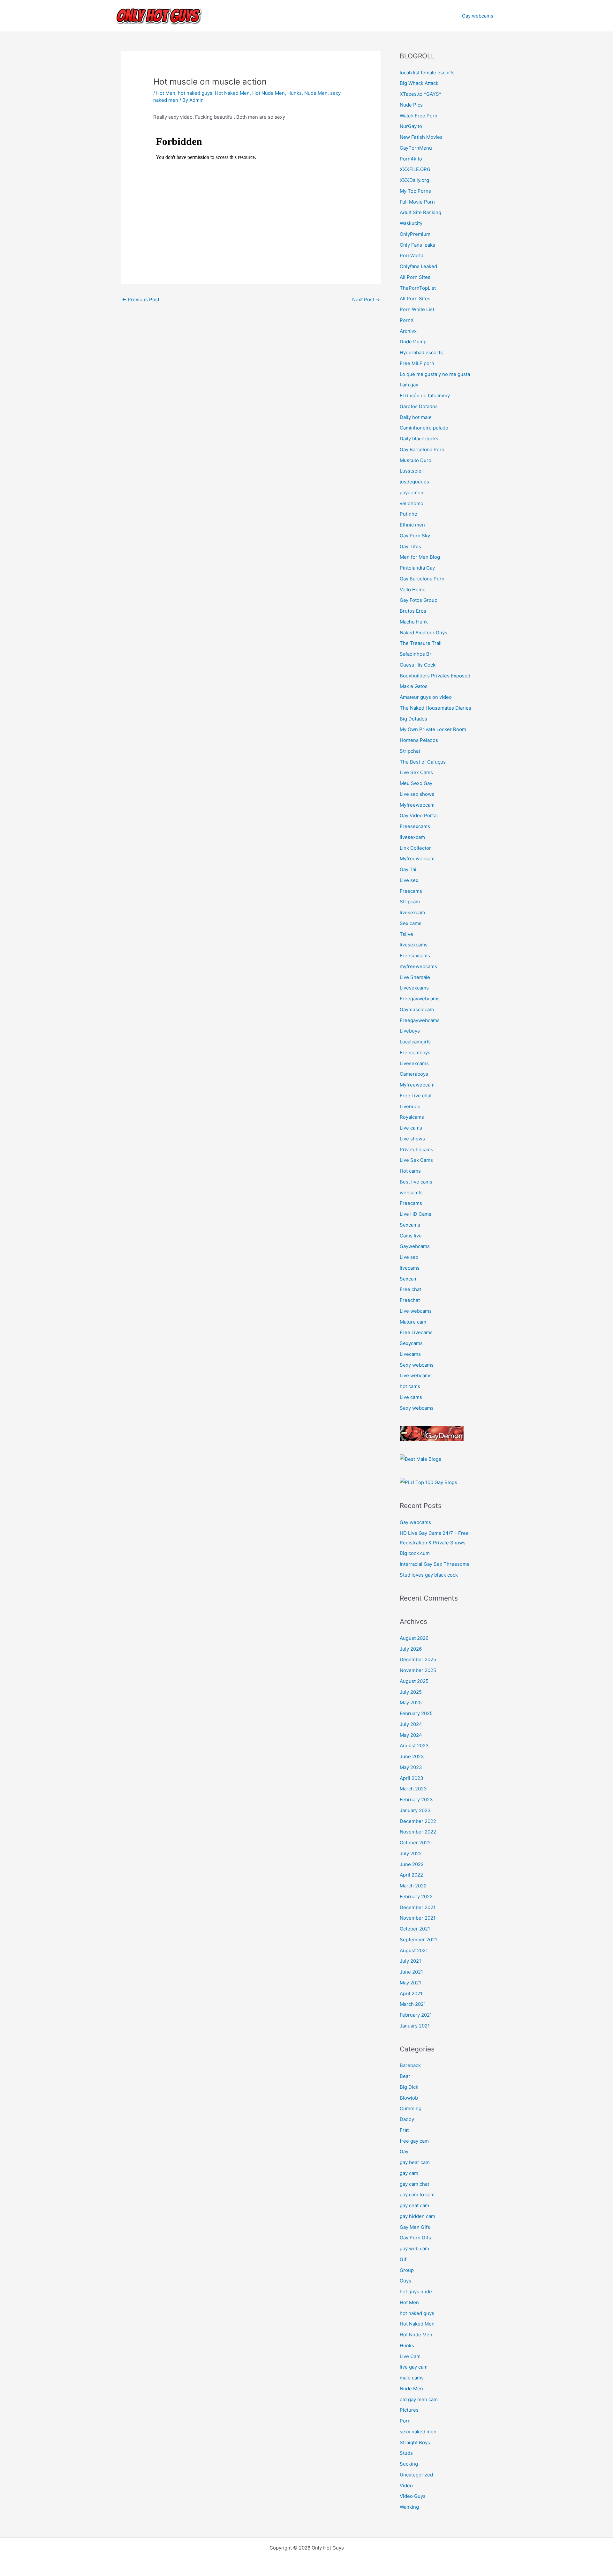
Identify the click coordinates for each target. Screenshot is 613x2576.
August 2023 (414, 1746)
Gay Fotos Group (419, 600)
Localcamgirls (415, 1042)
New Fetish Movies (421, 137)
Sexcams (410, 1225)
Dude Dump (413, 342)
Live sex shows (417, 794)
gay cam (409, 2173)
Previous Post (141, 299)
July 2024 (411, 1724)
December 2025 (418, 1659)
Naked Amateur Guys (424, 633)
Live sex (409, 880)
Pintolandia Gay (417, 568)
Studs (406, 2453)
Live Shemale (415, 977)
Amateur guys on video (426, 697)
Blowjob (409, 2098)
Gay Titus (410, 546)
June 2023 (412, 1756)
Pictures (409, 2410)
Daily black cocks (419, 439)
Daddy (407, 2119)
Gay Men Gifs (415, 2227)
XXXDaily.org (414, 180)
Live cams (411, 1128)
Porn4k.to (411, 159)
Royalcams (412, 1117)
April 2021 (411, 1994)
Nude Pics (411, 105)
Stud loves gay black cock (429, 1575)
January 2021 (415, 2026)
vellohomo (412, 503)
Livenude (410, 1106)
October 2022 (415, 1843)
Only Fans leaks (417, 245)
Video (406, 2486)
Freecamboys (415, 1053)
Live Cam (410, 2356)
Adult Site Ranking (420, 212)
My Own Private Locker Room (433, 729)
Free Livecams (416, 1332)
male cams (412, 2378)
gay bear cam (415, 2162)
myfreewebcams (418, 966)
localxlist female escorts (427, 73)
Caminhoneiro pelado (424, 428)
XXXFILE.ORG (415, 169)
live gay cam (414, 2367)
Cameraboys (414, 1074)
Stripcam (410, 902)
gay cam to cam (417, 2195)
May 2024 (411, 1735)
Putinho (409, 514)
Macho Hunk (414, 622)
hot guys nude (416, 2292)
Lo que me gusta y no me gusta (435, 374)
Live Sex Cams (416, 772)
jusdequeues (414, 482)
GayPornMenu (416, 148)
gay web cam (414, 2248)
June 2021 (411, 1972)
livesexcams (414, 945)
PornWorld (412, 255)
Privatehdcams (416, 1150)
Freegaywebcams (420, 999)
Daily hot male (416, 417)
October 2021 (415, 1929)
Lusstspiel (411, 471)
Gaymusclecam (417, 1009)
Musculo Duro (416, 460)
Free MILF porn (417, 363)
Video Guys (413, 2496)
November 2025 (418, 1670)
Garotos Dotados (419, 406)
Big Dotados (413, 719)
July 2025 (411, 1692)
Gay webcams (478, 16)
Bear (405, 2076)
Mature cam (413, 1322)
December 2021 (418, 1907)
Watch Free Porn (419, 116)
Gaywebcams (415, 1246)
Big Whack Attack (419, 83)
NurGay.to (411, 126)
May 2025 (411, 1702)
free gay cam (414, 2141)
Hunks (295, 93)
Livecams (410, 1354)
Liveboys (410, 1031)
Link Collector (415, 848)
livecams (410, 1268)
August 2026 (414, 1638)
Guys (405, 2281)
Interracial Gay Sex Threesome (435, 1564)
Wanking (409, 2507)
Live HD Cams (416, 1214)
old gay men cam (419, 2399)
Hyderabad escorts (421, 352)
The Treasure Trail (421, 643)
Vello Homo (413, 590)
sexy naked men (418, 2432)
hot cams (410, 1386)
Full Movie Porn (417, 202)
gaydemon (412, 493)
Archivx (408, 331)
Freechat (410, 1300)
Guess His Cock (418, 665)
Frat (404, 2130)
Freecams (411, 891)
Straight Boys (415, 2442)
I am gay (409, 385)
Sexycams (411, 1343)
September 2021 (418, 1940)
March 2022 (413, 1886)
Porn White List (417, 309)
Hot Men (166, 93)
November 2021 (418, 1918)
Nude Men (316, 93)
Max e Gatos (414, 686)
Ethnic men (412, 525)
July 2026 (411, 1649)
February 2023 (416, 1799)
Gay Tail (409, 869)
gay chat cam (414, 2205)
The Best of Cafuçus (423, 762)
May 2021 (410, 1983)
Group (407, 2270)
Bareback (410, 2065)
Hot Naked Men (232, 93)
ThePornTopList (418, 288)
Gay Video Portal (419, 815)
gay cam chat (414, 2184)
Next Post (366, 299)
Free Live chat (416, 1096)
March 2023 (413, 1789)
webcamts (411, 1193)
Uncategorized (416, 2475)
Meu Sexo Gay (416, 783)
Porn (405, 2421)
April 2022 (411, 1875)
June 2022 (412, 1864)
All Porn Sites (415, 277)
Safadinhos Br (416, 654)
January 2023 (415, 1810)
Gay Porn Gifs (415, 2238)
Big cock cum (415, 1553)
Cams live (411, 1236)
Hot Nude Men (269, 93)
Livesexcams (414, 988)
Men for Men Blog (420, 557)
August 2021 (414, 1950)
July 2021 (410, 1961)
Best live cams (416, 1182)
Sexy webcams (417, 1365)
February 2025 (416, 1713)
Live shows (412, 1139)
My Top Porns (415, 191)
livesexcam (412, 837)
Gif (403, 2259)
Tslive (406, 934)
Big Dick (409, 2087)
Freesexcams (415, 826)
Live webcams (416, 1311)
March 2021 (413, 2004)
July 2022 (411, 1853)
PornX (407, 320)
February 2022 (416, 1897)
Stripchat (410, 751)
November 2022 (418, 1832)
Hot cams (410, 1171)
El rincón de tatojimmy (425, 396)
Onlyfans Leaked (418, 266)
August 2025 (414, 1681)
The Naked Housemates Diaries (435, 708)
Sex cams (411, 923)
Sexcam (409, 1279)
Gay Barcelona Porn (422, 449)
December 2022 (418, 1821)
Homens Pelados (419, 740)
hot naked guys (195, 93)
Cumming (411, 2108)
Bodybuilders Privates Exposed (435, 676)
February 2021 (416, 2015)
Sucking (409, 2464)
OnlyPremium (415, 234)
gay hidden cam (417, 2216)
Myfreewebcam (417, 805)
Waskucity (411, 223)
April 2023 (412, 1778)
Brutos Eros (413, 611)
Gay (404, 2151)
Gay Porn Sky (415, 536)
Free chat (410, 1289)
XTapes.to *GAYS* (421, 94)
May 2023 (411, 1767)
